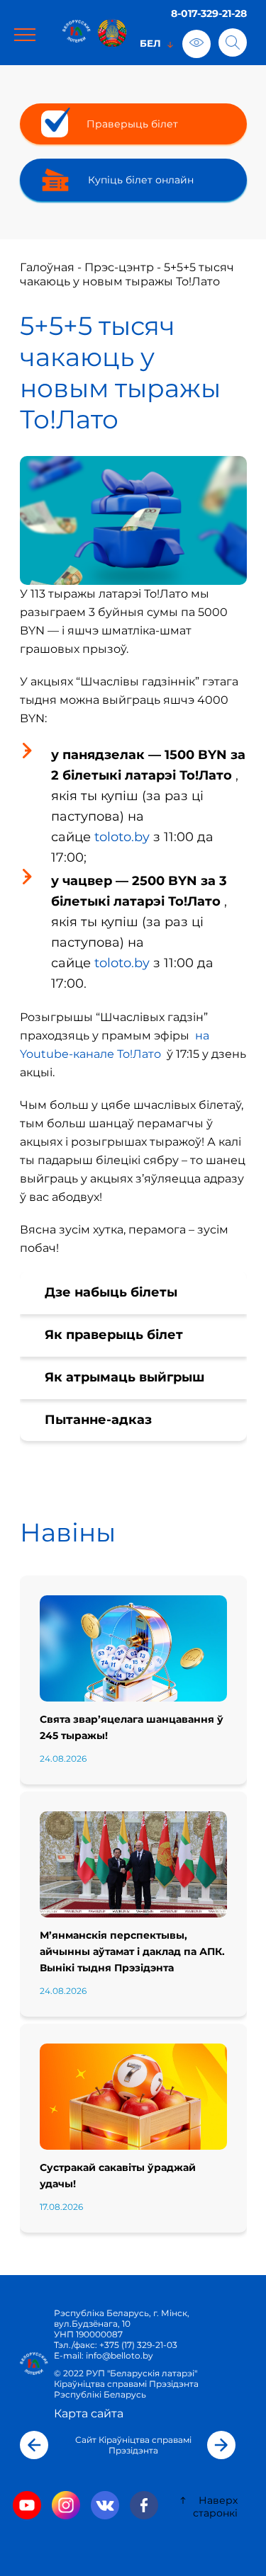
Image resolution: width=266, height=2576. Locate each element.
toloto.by (122, 837)
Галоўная (47, 267)
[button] (34, 2445)
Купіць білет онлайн (141, 180)
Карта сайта (89, 2413)
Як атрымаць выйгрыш (124, 1377)
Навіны (68, 1532)
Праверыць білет (132, 124)
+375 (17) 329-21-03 (138, 2345)
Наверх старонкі (215, 2507)
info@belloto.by (118, 2355)
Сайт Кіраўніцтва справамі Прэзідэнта (133, 2445)
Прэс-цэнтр (119, 267)
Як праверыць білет (114, 1335)
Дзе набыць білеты (111, 1292)
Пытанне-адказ (98, 1420)
